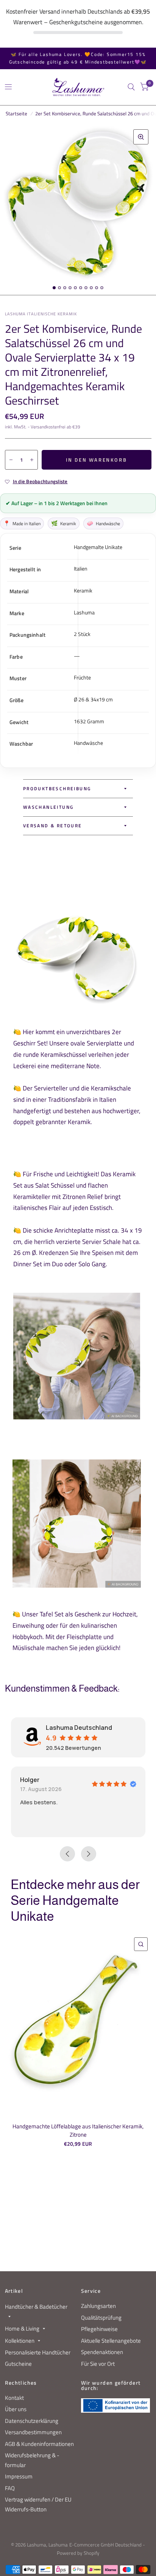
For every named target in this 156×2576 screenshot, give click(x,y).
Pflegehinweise (99, 2329)
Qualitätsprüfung (101, 2318)
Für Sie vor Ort (98, 2364)
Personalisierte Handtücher (38, 2352)
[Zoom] (141, 137)
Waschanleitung (48, 807)
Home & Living (22, 2329)
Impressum (19, 2476)
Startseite (16, 113)
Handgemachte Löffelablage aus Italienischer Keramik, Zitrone (78, 2131)
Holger (30, 1780)
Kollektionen (20, 2341)
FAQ (10, 2488)
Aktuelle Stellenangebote (111, 2341)
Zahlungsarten (98, 2306)
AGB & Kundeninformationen (39, 2444)
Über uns (16, 2409)
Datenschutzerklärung (32, 2421)
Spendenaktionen (102, 2352)
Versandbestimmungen (33, 2432)
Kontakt (14, 2398)
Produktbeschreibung (57, 789)
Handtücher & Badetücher (36, 2307)
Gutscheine (18, 2364)
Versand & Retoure (53, 826)
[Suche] (131, 87)
